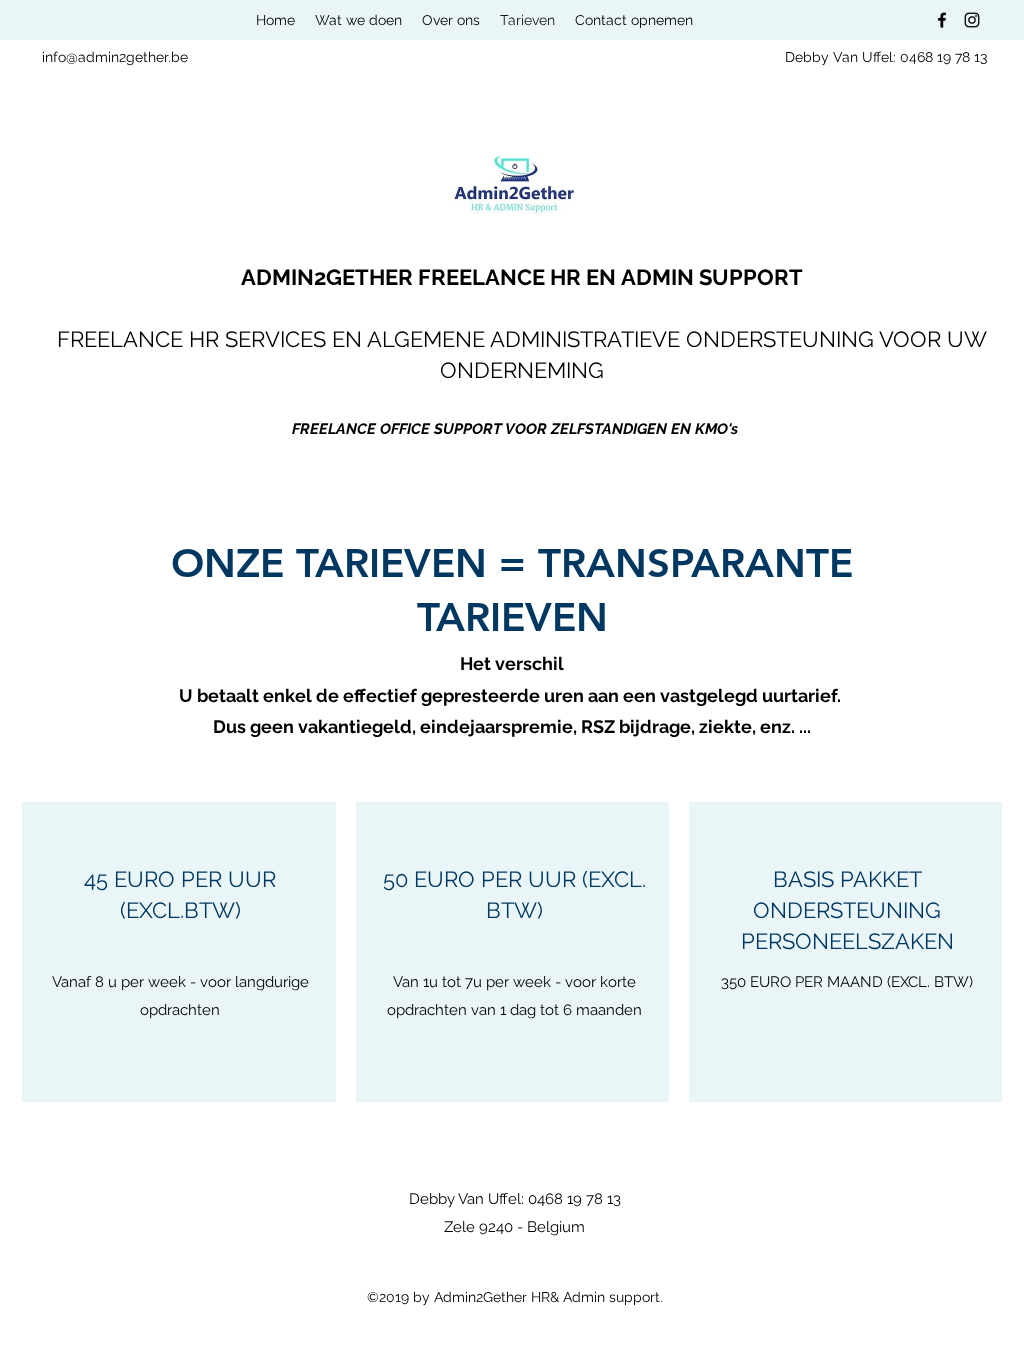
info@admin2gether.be (115, 57)
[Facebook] (942, 20)
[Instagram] (972, 20)
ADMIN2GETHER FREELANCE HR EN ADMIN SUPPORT (522, 277)
